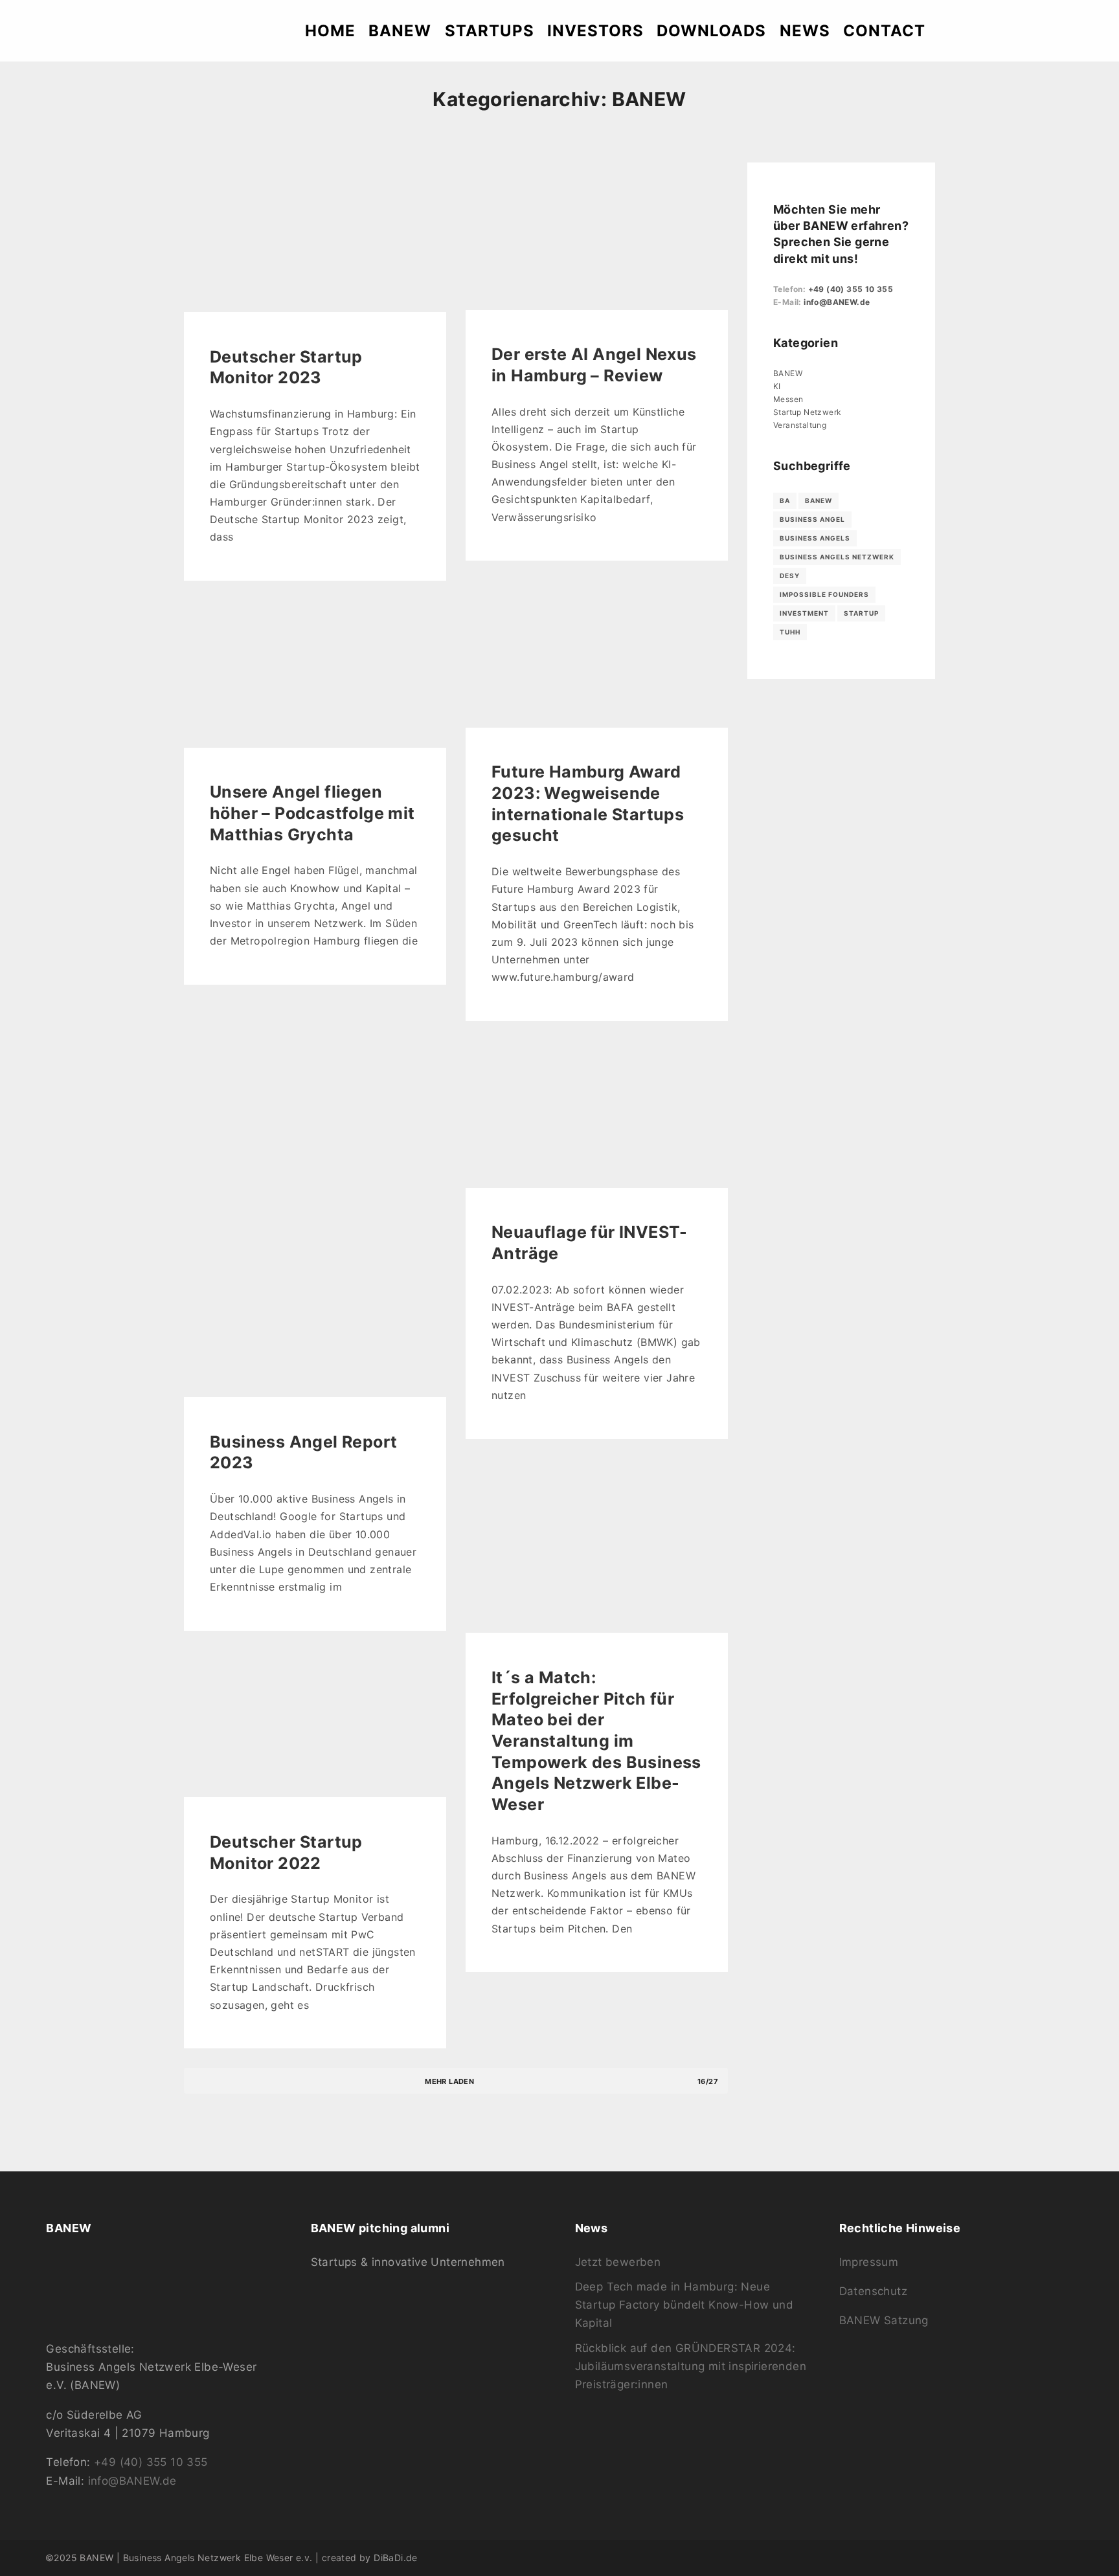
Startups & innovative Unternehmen (408, 2262)
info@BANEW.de (837, 302)
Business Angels (815, 538)
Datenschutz (873, 2291)
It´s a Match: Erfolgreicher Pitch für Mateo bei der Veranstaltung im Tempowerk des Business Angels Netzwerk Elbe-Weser (596, 1741)
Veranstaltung (800, 425)
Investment (804, 613)
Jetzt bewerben (618, 2262)
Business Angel (812, 519)
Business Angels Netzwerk (837, 557)
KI (777, 386)
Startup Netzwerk (807, 412)
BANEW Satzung (884, 2320)
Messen (788, 399)
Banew (819, 500)
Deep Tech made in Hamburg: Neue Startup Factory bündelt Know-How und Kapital (684, 2305)
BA (785, 500)
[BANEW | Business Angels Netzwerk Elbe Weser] (82, 31)
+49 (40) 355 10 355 (851, 289)
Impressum (869, 2262)
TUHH (790, 632)
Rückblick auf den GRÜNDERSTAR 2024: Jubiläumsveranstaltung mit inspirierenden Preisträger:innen (691, 2367)
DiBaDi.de (396, 2558)
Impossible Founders (824, 594)
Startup (861, 613)
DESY (790, 576)
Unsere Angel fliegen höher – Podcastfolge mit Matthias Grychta (312, 813)
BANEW (788, 373)
